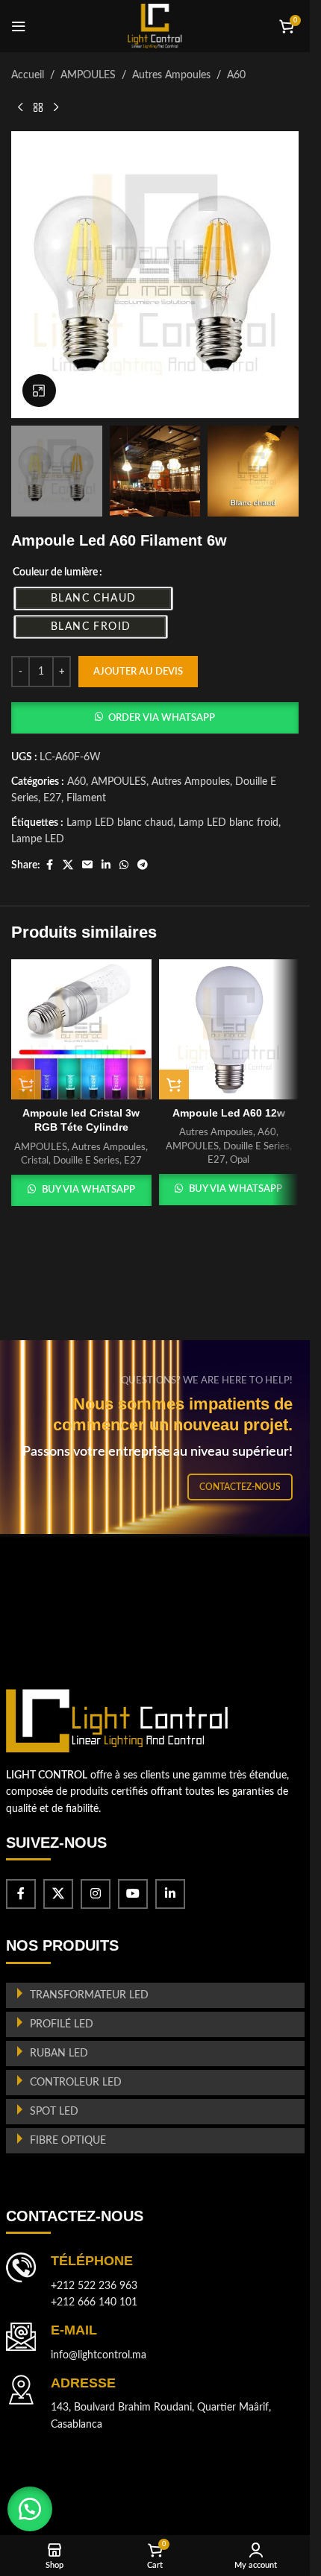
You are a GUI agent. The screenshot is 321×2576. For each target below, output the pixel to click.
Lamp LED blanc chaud (120, 823)
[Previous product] (20, 107)
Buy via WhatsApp (88, 1190)
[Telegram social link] (143, 865)
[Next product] (56, 107)
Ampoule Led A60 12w (229, 1113)
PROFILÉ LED (62, 2024)
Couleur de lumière (55, 572)
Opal (240, 1160)
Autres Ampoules (171, 75)
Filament (86, 798)
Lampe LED (38, 839)
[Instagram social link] (96, 1894)
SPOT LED (54, 2112)
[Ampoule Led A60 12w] (229, 1029)
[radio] (93, 599)
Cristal (35, 1161)
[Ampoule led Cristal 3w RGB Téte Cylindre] (81, 1029)
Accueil (28, 75)
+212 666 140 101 (94, 2302)
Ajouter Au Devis (138, 672)
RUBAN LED (59, 2053)
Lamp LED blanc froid (228, 823)
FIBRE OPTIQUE (68, 2141)
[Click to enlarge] (39, 391)
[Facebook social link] (49, 865)
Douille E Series (86, 1161)
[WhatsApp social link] (124, 865)
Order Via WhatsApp (162, 718)
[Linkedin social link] (106, 865)
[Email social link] (87, 865)
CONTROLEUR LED (76, 2083)
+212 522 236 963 (94, 2286)
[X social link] (68, 865)
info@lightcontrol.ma (99, 2355)
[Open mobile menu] (19, 26)
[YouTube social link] (133, 1894)
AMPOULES (88, 75)
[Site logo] (155, 26)
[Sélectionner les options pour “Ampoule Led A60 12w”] (174, 1085)
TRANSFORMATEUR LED (89, 1995)
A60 (236, 75)
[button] (155, 718)
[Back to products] (38, 107)
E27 (52, 798)
